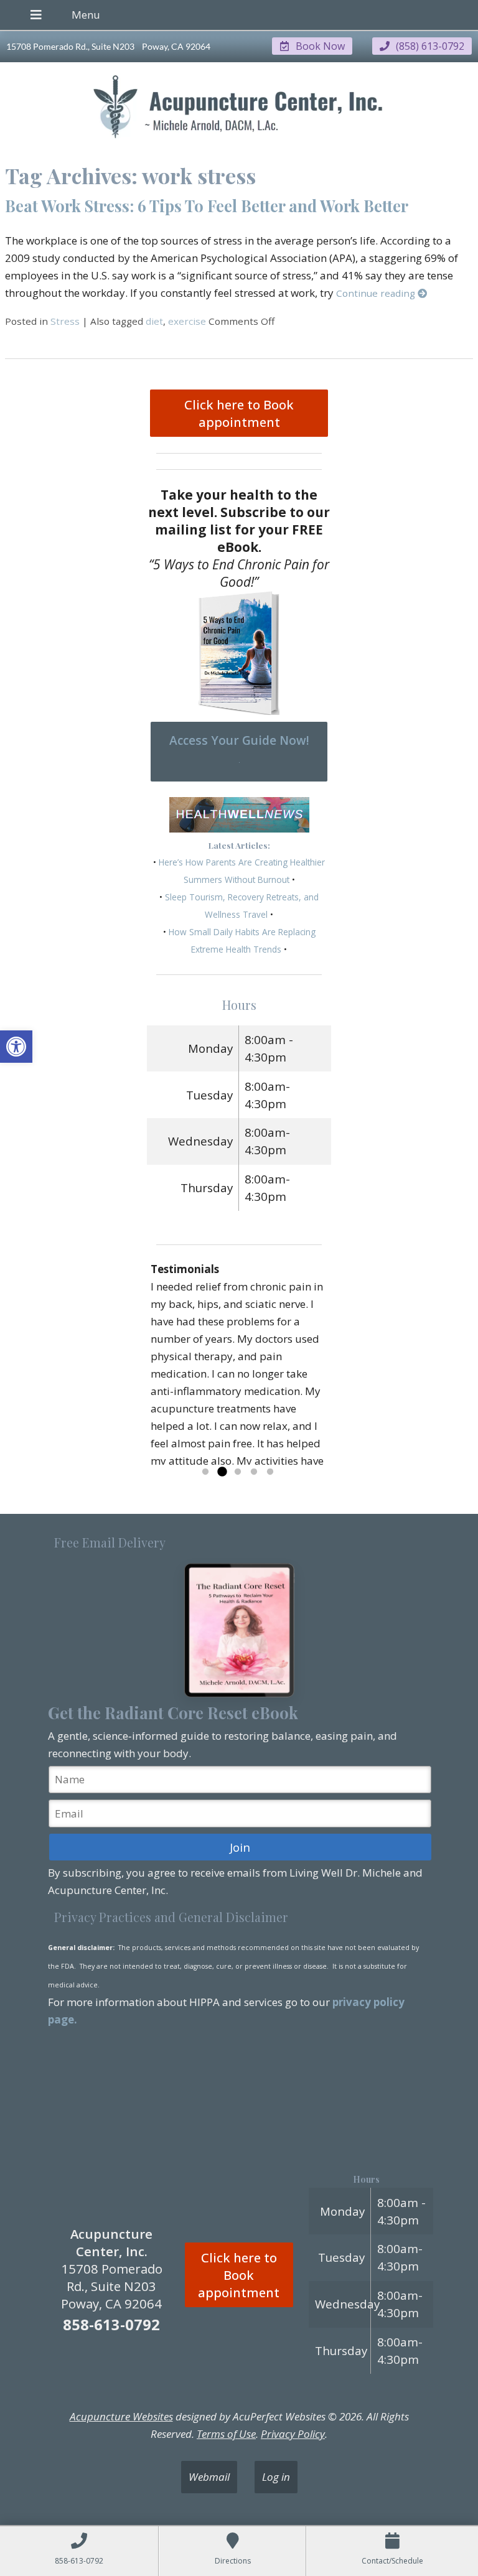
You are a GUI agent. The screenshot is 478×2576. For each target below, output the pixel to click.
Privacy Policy (293, 2434)
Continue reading (377, 293)
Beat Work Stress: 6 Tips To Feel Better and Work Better (207, 205)
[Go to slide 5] (270, 1472)
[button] (16, 1047)
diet (154, 321)
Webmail (209, 2477)
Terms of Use (226, 2434)
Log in (276, 2477)
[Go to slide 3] (238, 1472)
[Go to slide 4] (254, 1472)
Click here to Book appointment (239, 413)
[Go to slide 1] (205, 1472)
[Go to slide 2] (222, 1472)
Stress (65, 321)
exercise (187, 321)
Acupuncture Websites (121, 2416)
